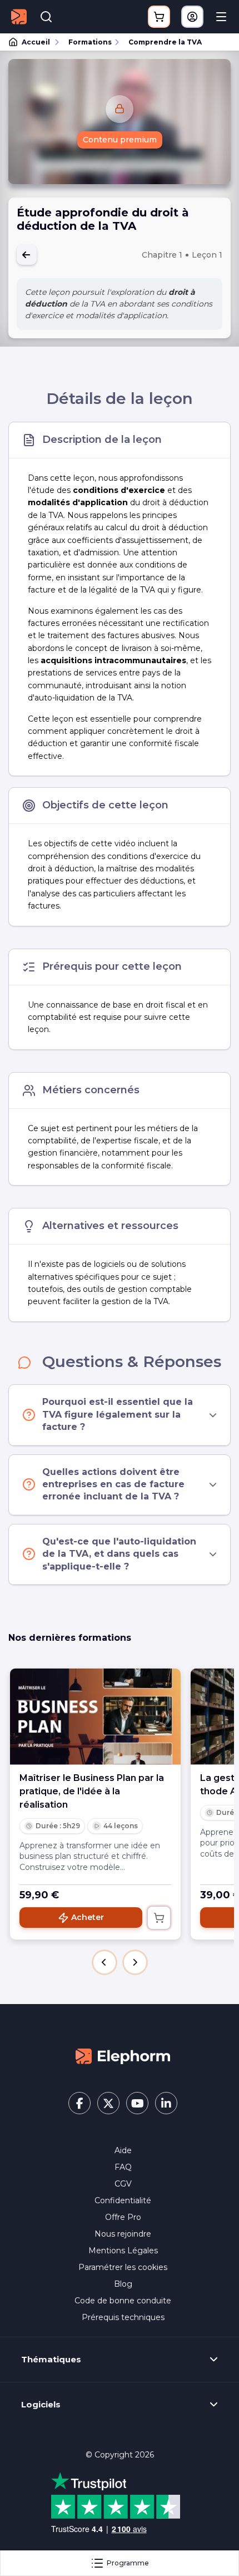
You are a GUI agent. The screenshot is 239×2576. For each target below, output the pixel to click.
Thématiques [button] (51, 2360)
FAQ (123, 2167)
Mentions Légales (123, 2251)
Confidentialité (123, 2200)
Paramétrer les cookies (123, 2267)
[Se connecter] (192, 17)
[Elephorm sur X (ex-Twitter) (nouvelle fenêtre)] (108, 2103)
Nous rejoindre (123, 2234)
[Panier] (159, 17)
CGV (123, 2184)
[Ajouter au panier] (159, 1918)
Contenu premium (120, 140)
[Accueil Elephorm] (123, 2055)
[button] (104, 1962)
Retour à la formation (27, 255)
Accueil (36, 42)
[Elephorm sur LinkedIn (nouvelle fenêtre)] (166, 2103)
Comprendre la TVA (165, 42)
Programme (128, 2563)
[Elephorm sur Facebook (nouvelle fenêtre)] (79, 2103)
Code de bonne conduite (123, 2301)
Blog (123, 2284)
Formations (90, 42)
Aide (123, 2150)
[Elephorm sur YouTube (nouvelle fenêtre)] (137, 2103)
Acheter (88, 1917)
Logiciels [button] (41, 2405)
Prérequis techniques (123, 2317)
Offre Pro (123, 2217)
